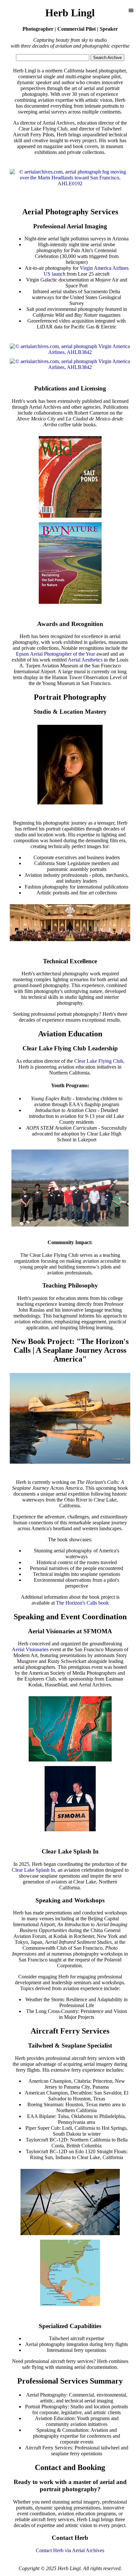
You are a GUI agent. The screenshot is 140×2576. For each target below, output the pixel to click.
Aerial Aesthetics (85, 660)
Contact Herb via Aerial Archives (70, 2550)
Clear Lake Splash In (33, 1870)
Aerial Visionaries (30, 1649)
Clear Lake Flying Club (99, 1061)
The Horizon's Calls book (82, 1603)
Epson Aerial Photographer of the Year (56, 654)
